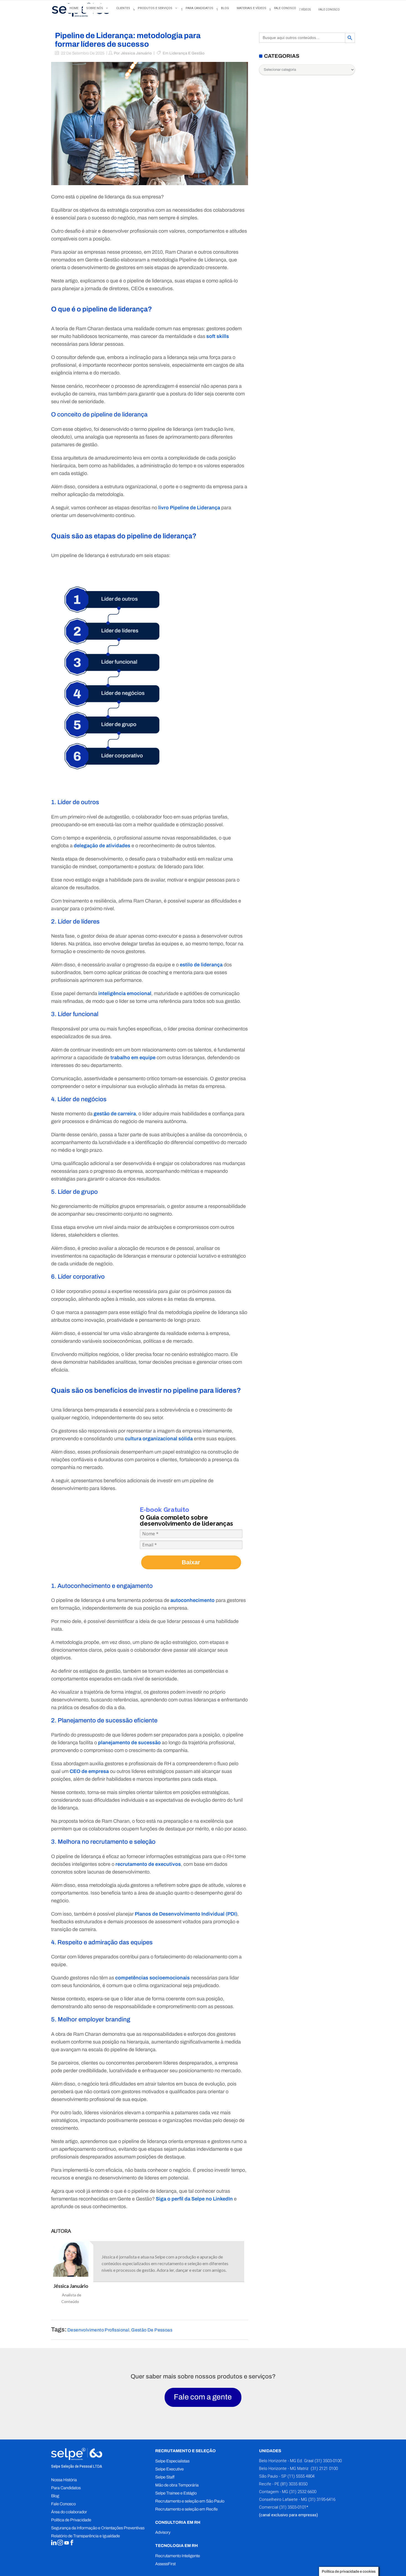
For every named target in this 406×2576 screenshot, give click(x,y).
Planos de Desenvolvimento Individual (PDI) (186, 1914)
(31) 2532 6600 (303, 2492)
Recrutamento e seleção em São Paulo (190, 2501)
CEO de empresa (89, 1771)
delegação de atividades (102, 846)
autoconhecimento (193, 1600)
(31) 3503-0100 (328, 2461)
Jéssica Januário (136, 53)
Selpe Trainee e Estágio (176, 2493)
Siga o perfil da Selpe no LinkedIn (194, 2199)
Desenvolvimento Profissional (98, 2330)
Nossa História (64, 2480)
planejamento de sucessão (129, 1743)
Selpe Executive (169, 2469)
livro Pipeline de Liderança (189, 508)
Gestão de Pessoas (152, 2330)
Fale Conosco (63, 2504)
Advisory (163, 2532)
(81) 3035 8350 (294, 2484)
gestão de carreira (115, 1114)
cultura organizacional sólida (159, 1439)
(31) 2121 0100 (324, 2469)
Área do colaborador (69, 2512)
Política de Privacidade (71, 2520)
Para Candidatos (66, 2488)
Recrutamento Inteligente (178, 2556)
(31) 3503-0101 (293, 2507)
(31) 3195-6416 (322, 2499)
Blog (55, 2496)
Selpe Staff (165, 2477)
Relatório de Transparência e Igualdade (85, 2536)
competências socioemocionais (152, 1978)
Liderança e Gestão (187, 53)
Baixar (191, 1562)
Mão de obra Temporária (177, 2485)
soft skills (218, 336)
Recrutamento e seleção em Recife (186, 2509)
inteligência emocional (125, 993)
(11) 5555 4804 (300, 2476)
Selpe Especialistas (172, 2461)
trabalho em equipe (133, 1058)
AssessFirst (165, 2564)
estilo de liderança (201, 965)
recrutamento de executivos (148, 1864)
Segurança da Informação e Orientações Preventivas (98, 2528)
